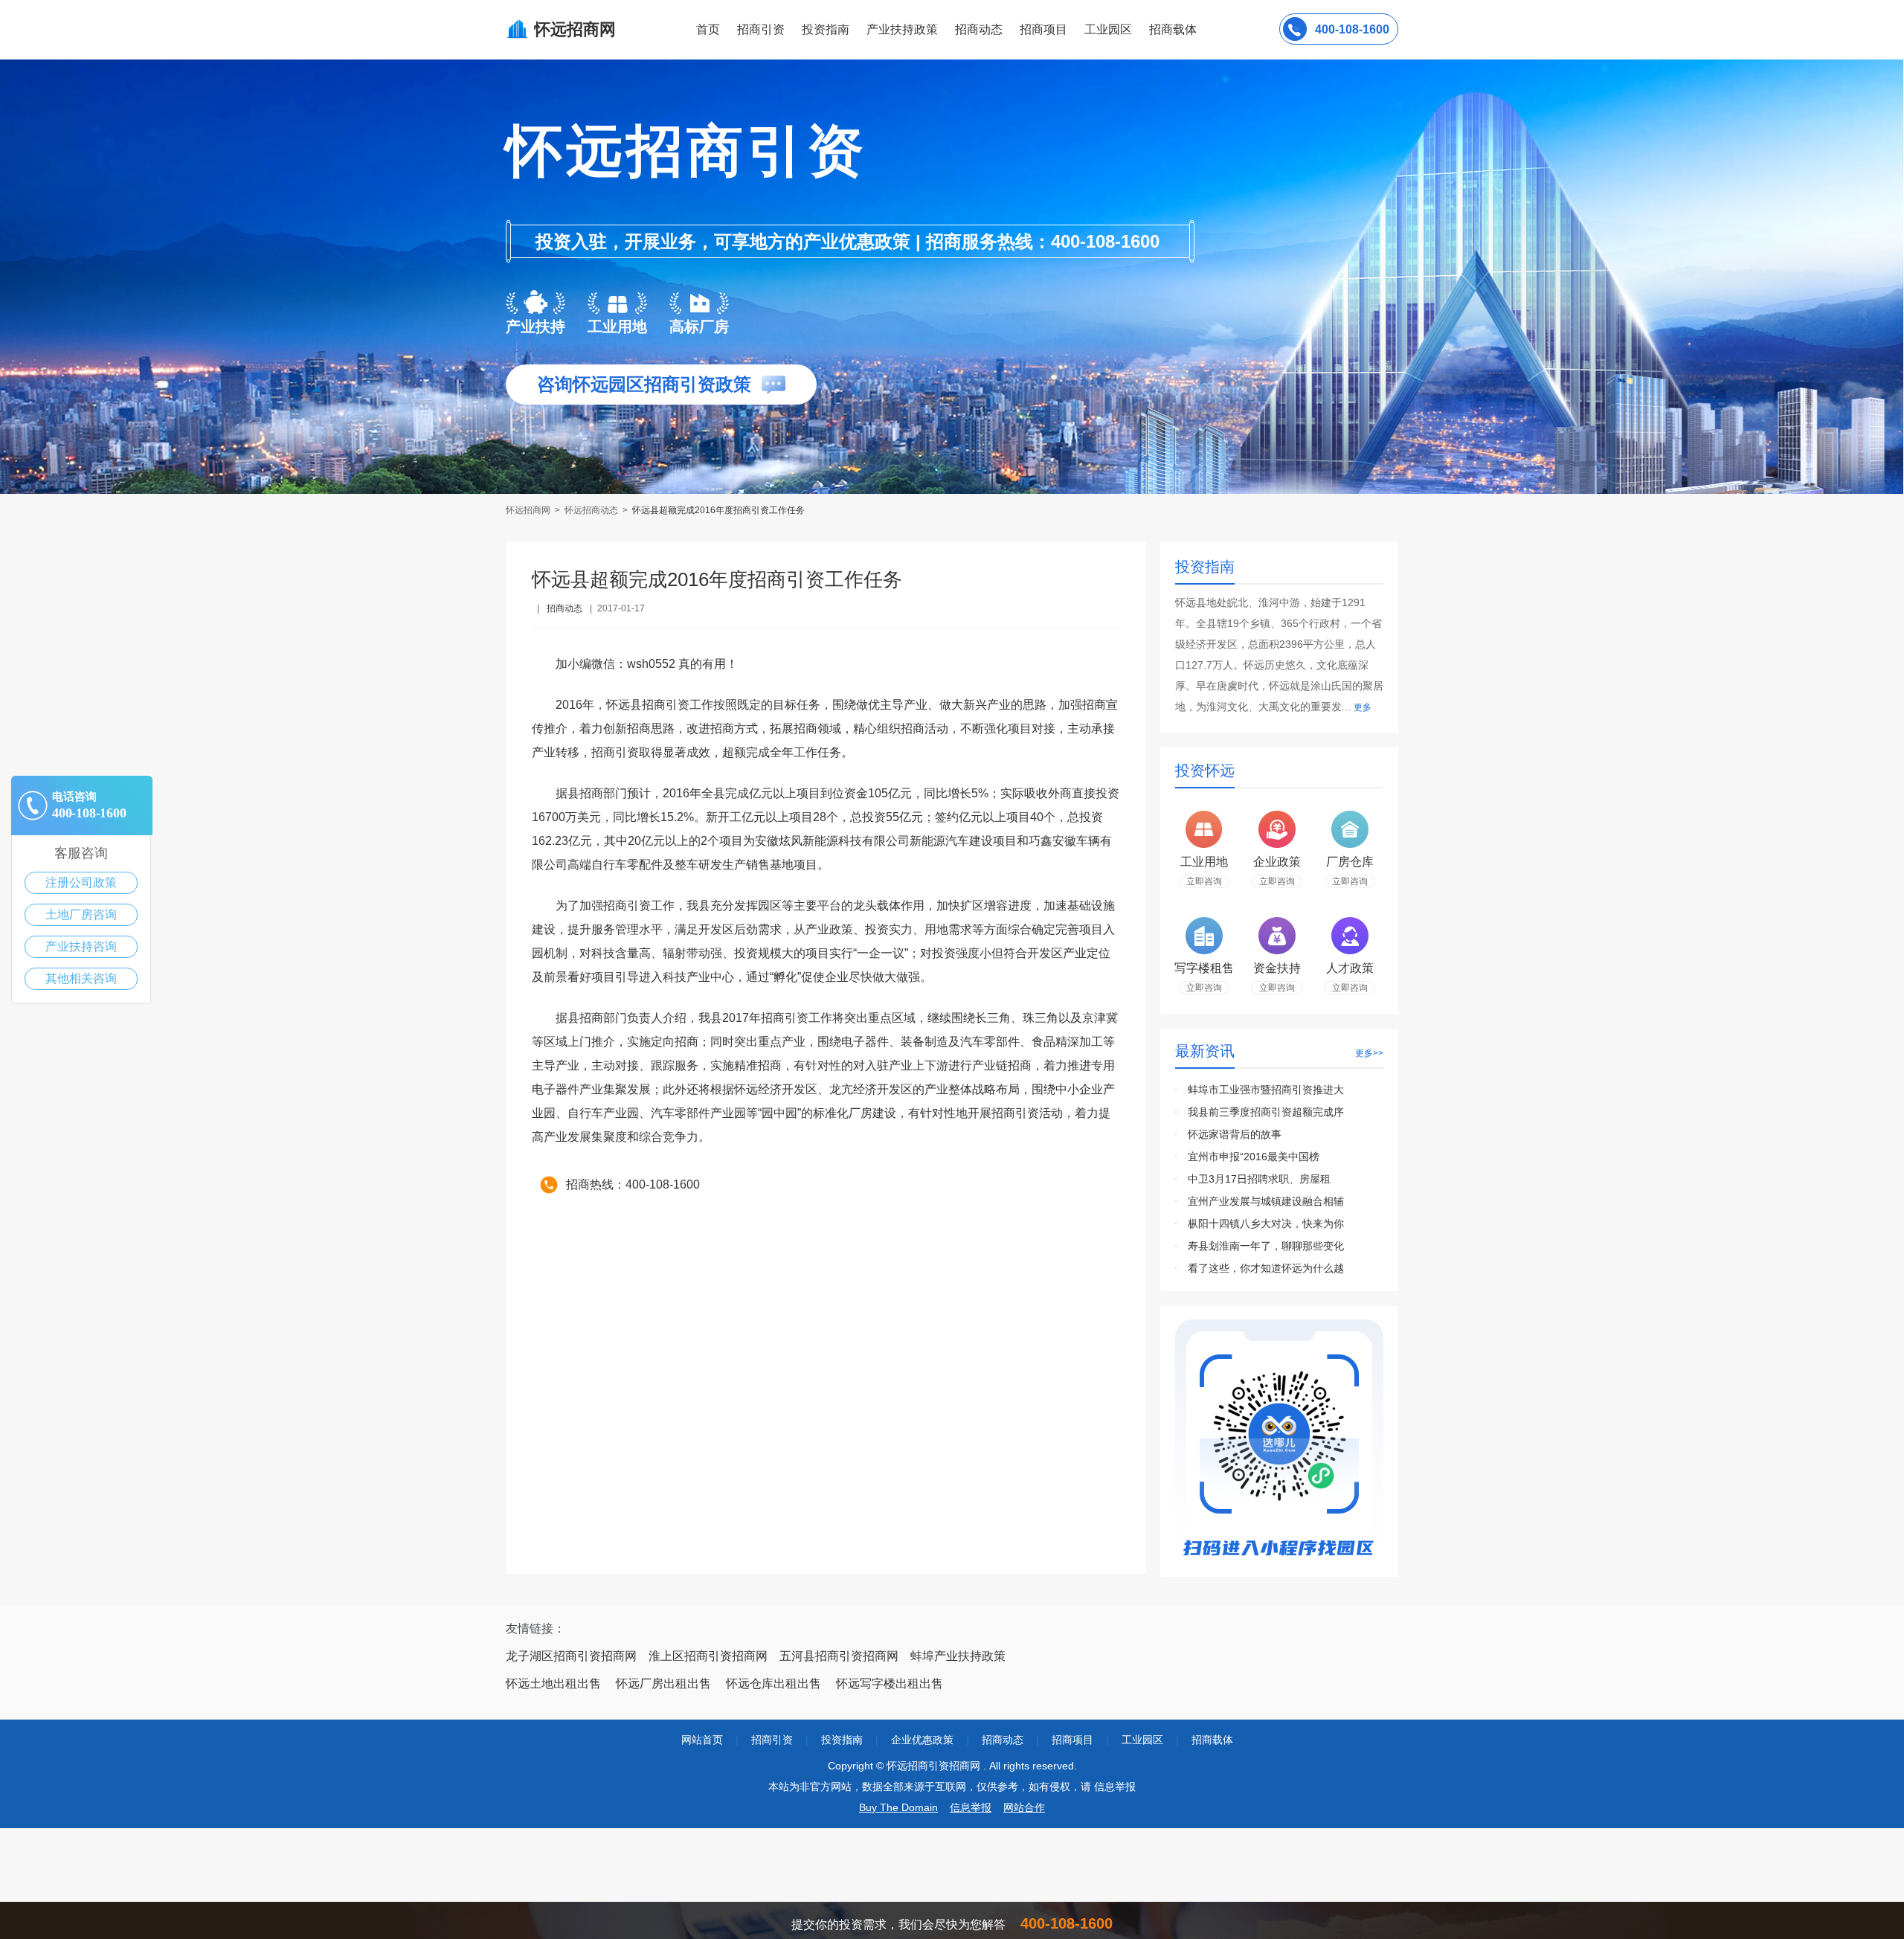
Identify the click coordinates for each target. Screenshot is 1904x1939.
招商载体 (1212, 1740)
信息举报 (971, 1807)
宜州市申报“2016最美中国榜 (1254, 1157)
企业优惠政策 (922, 1740)
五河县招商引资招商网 (839, 1656)
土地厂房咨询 (81, 914)
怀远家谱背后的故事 (1235, 1134)
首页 (708, 29)
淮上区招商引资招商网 (708, 1656)
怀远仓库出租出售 (773, 1684)
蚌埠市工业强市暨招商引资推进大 (1266, 1090)
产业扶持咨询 (81, 946)
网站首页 (702, 1740)
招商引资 (761, 29)
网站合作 (1024, 1807)
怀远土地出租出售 (553, 1684)
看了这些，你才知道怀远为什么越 (1266, 1268)
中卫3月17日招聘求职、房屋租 (1259, 1179)
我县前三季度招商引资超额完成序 (1266, 1112)
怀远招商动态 (591, 510)
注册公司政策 (81, 882)
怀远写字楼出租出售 (890, 1684)
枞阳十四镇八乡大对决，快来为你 (1266, 1223)
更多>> (1369, 1053)
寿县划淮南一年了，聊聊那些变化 (1266, 1246)
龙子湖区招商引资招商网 (571, 1656)
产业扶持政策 (902, 29)
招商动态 (979, 29)
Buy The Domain (898, 1807)
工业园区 (1108, 29)
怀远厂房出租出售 (663, 1684)
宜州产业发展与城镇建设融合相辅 (1266, 1201)
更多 (1363, 707)
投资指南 (826, 29)
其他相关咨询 (81, 978)
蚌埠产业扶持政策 (958, 1656)
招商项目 (1043, 29)
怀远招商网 (529, 510)
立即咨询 (1204, 881)
